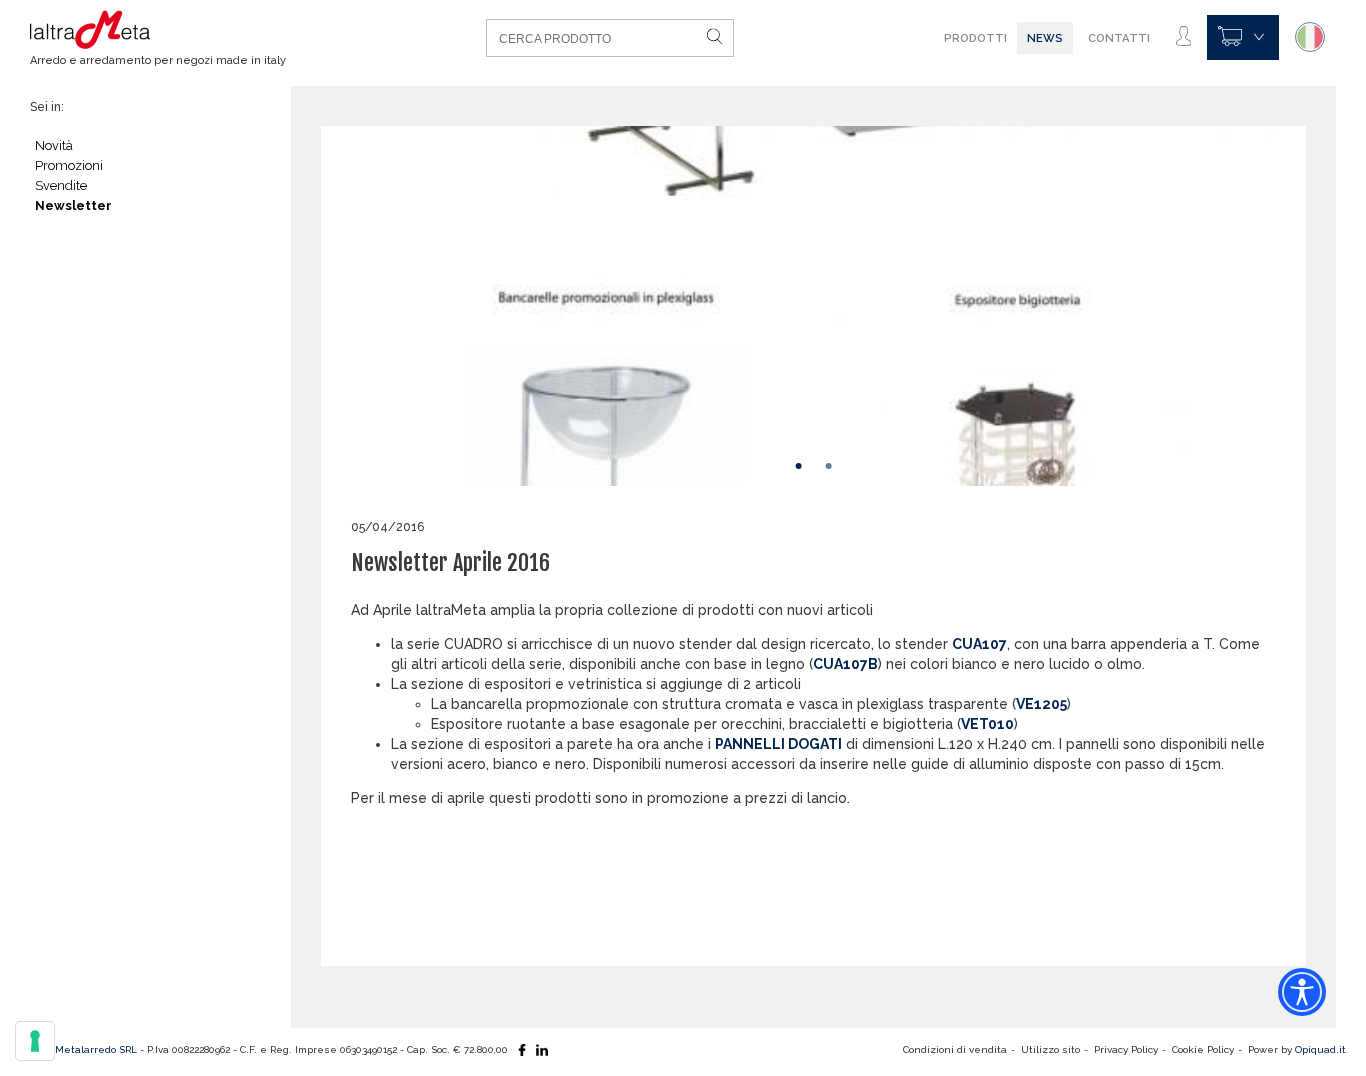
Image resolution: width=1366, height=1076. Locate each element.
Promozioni (69, 165)
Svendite (61, 185)
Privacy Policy (1126, 1049)
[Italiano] (1310, 37)
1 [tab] (799, 466)
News (1045, 38)
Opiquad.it (1320, 1049)
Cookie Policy (1203, 1049)
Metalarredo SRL (96, 1049)
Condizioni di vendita (955, 1049)
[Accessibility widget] (1302, 992)
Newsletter (73, 205)
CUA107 (979, 644)
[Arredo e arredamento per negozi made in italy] (153, 30)
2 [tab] (829, 466)
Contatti (1119, 38)
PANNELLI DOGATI (778, 744)
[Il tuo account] (1183, 37)
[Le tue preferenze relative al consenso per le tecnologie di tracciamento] (35, 1041)
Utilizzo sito (1050, 1049)
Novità (54, 145)
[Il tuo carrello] (1243, 37)
